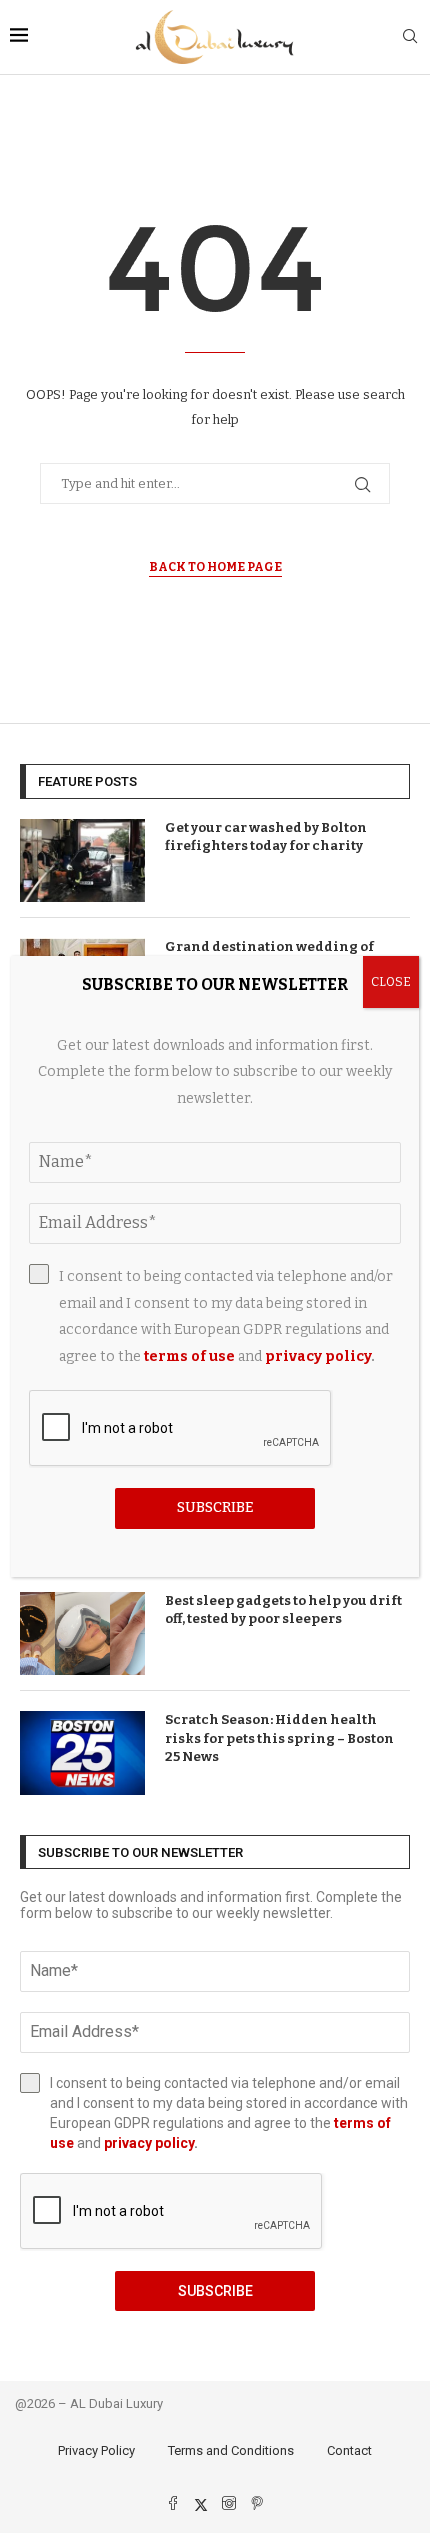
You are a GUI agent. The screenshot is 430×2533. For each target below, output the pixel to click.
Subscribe (215, 2291)
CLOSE (391, 982)
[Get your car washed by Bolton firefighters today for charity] (82, 860)
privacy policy (149, 2143)
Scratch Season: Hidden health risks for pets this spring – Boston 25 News (279, 1737)
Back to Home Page (215, 567)
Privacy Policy (96, 2450)
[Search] (410, 37)
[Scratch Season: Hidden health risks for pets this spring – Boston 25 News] (82, 1752)
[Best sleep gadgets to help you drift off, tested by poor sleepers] (82, 1633)
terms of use (189, 1356)
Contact (349, 2450)
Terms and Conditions (231, 2450)
